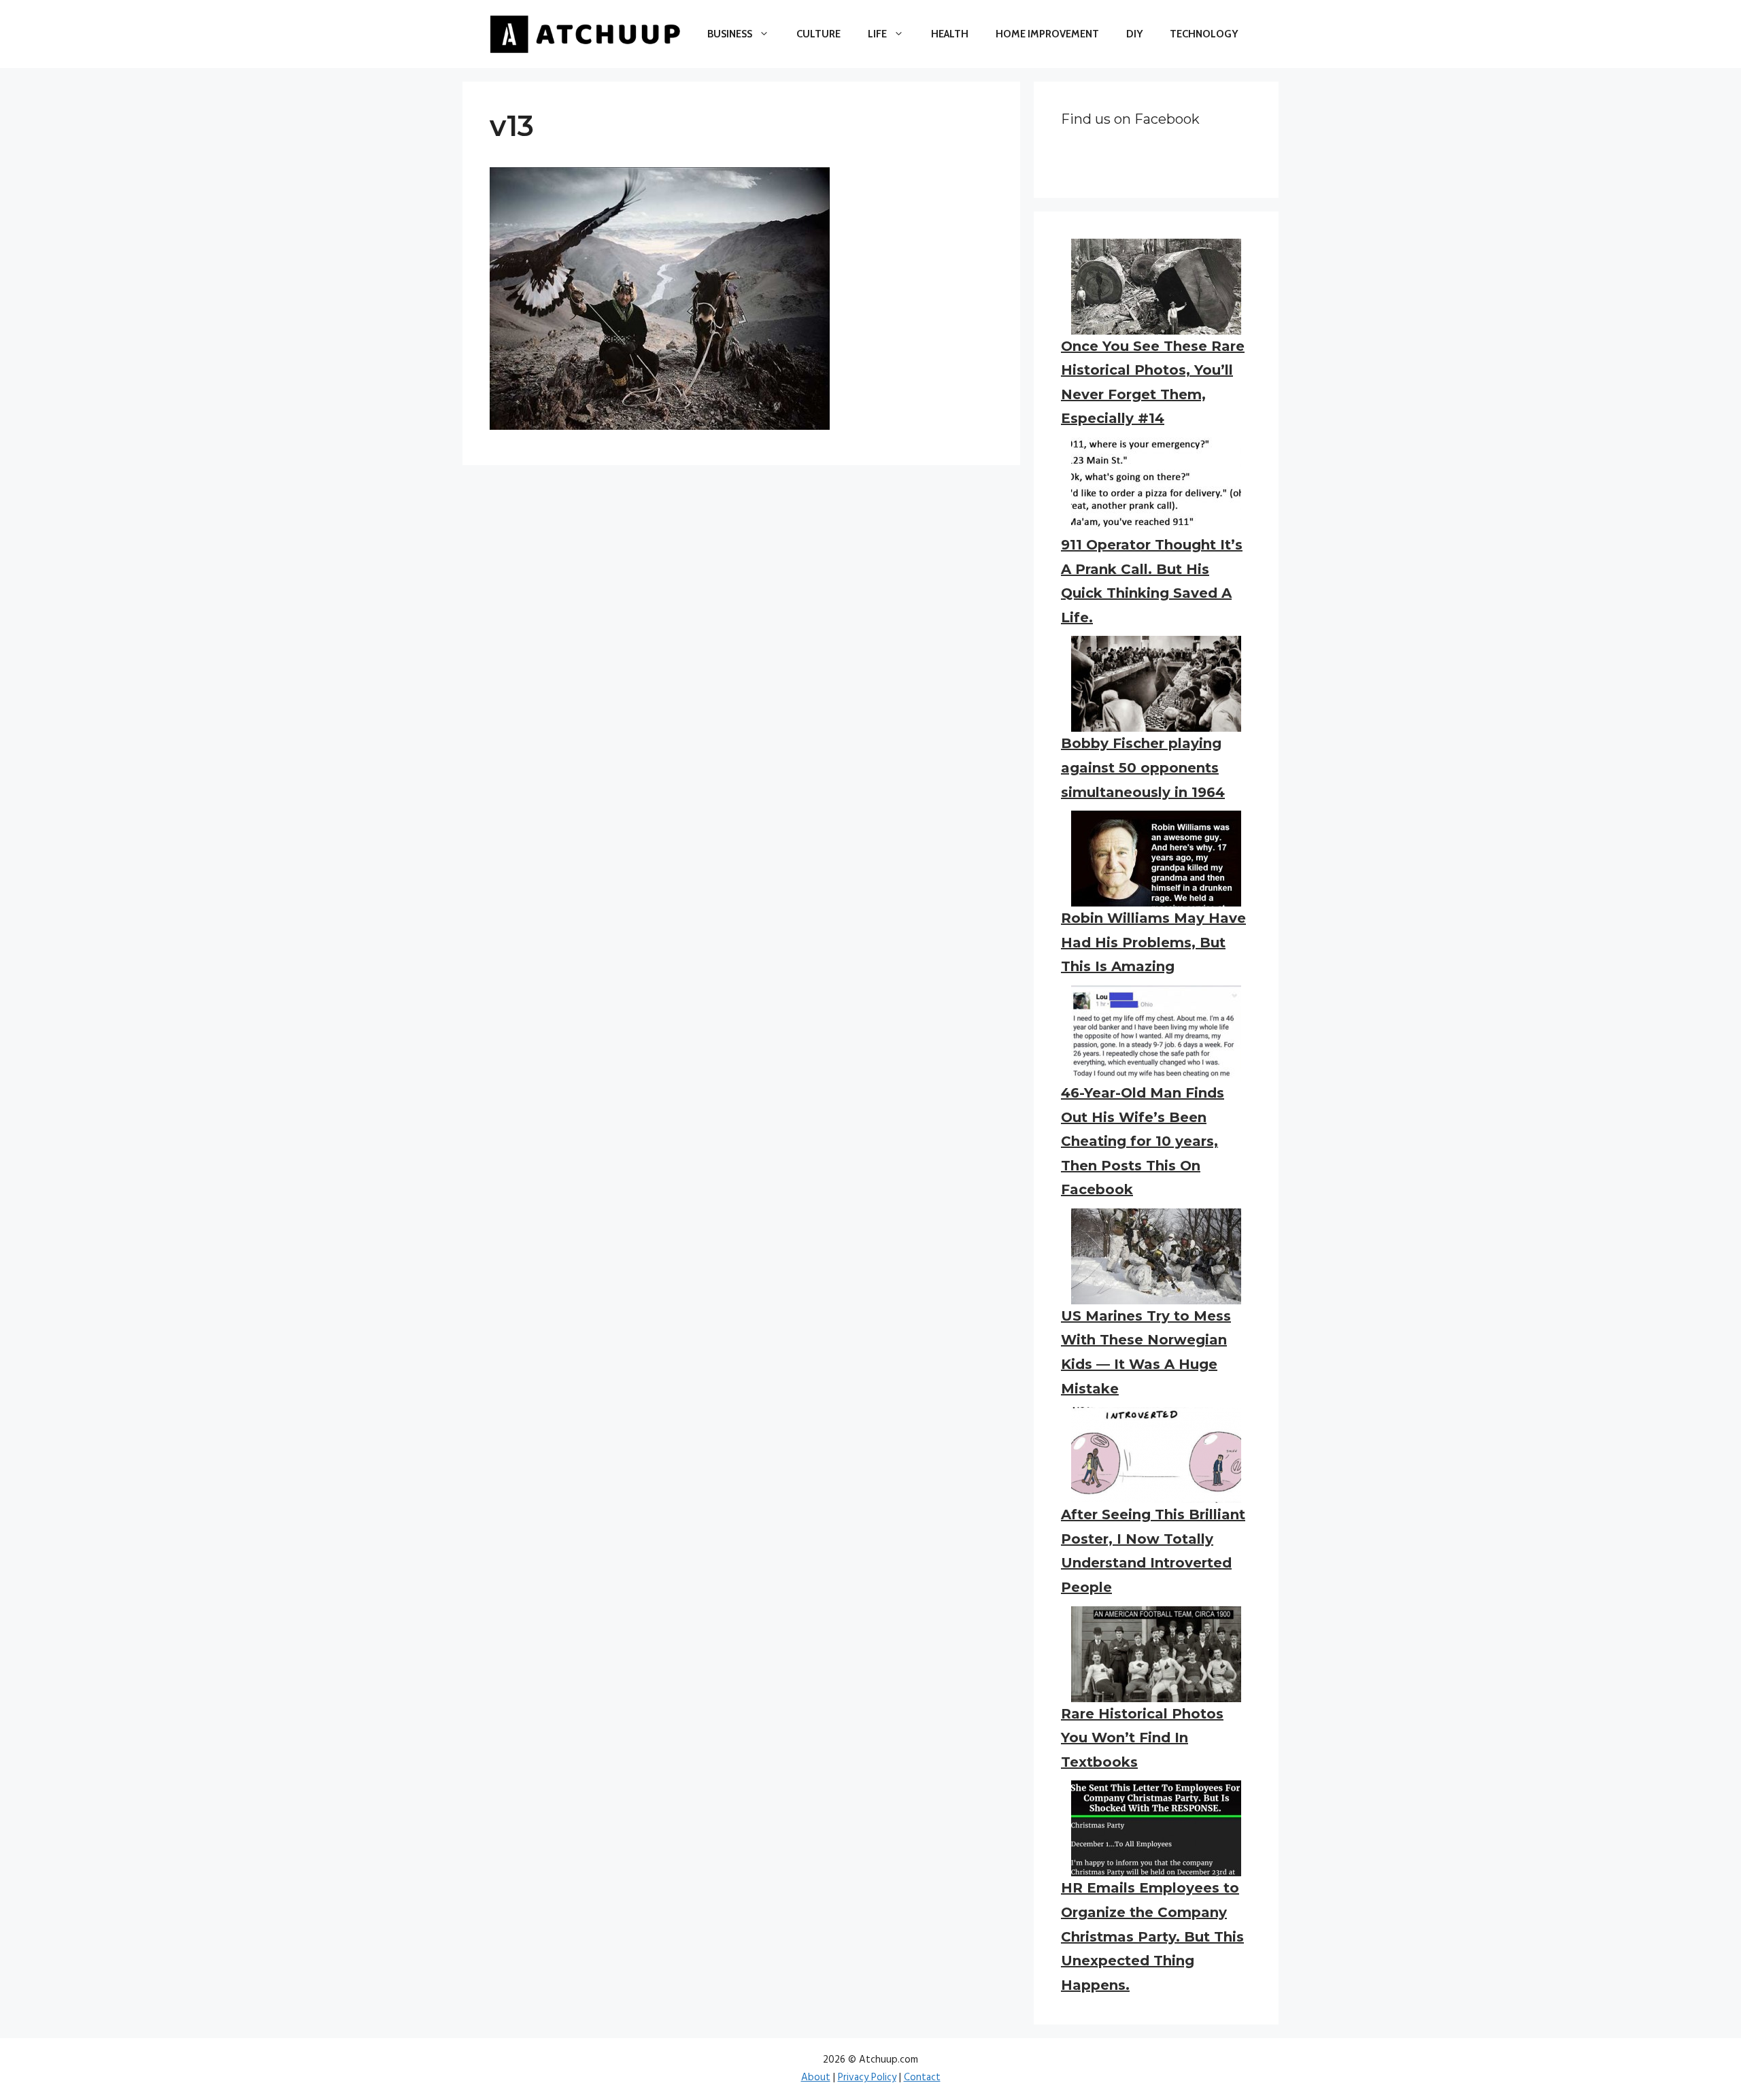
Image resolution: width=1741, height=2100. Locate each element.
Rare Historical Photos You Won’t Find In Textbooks (1142, 1738)
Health (950, 34)
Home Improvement (1047, 34)
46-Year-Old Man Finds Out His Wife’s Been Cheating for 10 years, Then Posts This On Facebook (1143, 1141)
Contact (922, 2078)
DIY (1134, 34)
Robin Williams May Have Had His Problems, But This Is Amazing (1153, 942)
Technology (1204, 34)
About (816, 2078)
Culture (818, 34)
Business (730, 34)
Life (877, 34)
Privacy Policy (867, 2078)
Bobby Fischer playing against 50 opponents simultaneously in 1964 (1143, 767)
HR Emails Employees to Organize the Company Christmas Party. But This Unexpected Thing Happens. (1152, 1936)
